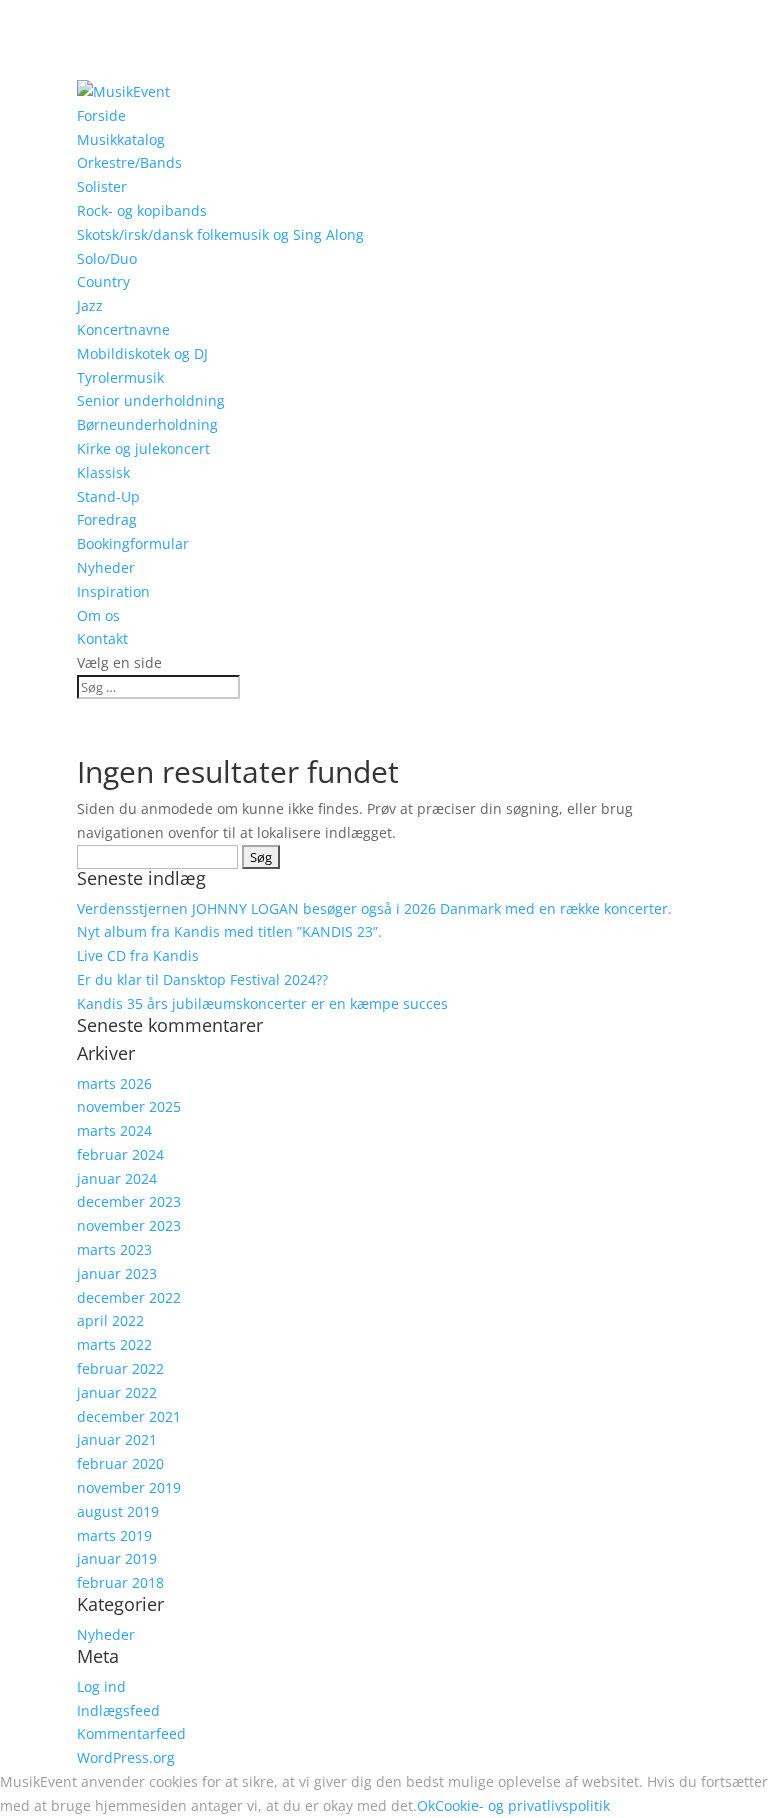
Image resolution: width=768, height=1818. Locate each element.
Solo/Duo (107, 258)
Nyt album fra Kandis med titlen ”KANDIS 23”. (229, 931)
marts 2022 (114, 1344)
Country (103, 281)
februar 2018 (120, 1582)
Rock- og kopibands (142, 210)
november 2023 (129, 1225)
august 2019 (118, 1511)
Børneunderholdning (147, 424)
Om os (98, 615)
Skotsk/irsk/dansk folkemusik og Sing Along (220, 234)
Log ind (101, 1686)
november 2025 (129, 1106)
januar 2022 (117, 1392)
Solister (102, 186)
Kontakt (102, 638)
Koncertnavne (123, 329)
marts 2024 (114, 1130)
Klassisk (103, 472)
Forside (101, 115)
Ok (426, 1805)
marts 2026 (114, 1083)
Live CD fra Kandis (138, 955)
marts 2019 (114, 1535)
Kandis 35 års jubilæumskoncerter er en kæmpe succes (262, 1003)
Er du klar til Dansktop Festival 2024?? (202, 979)
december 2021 (129, 1416)
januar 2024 (117, 1178)
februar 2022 (120, 1368)
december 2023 (129, 1201)
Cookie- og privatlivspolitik (522, 1805)
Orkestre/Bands (129, 162)
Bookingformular (133, 543)
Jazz (90, 305)
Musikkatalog (121, 139)
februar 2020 (120, 1463)
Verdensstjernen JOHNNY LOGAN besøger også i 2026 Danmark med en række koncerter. (374, 908)
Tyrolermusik (120, 377)
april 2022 (110, 1320)
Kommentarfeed (131, 1733)
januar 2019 (117, 1558)
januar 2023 (117, 1273)
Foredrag (107, 519)
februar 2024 (120, 1154)
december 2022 (129, 1297)
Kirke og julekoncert (143, 448)
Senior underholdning (151, 400)
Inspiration (113, 591)
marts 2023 (114, 1249)
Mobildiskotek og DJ (142, 353)
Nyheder (106, 567)
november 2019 (129, 1487)
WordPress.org (126, 1757)
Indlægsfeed (118, 1710)
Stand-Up (108, 496)
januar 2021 (117, 1439)
